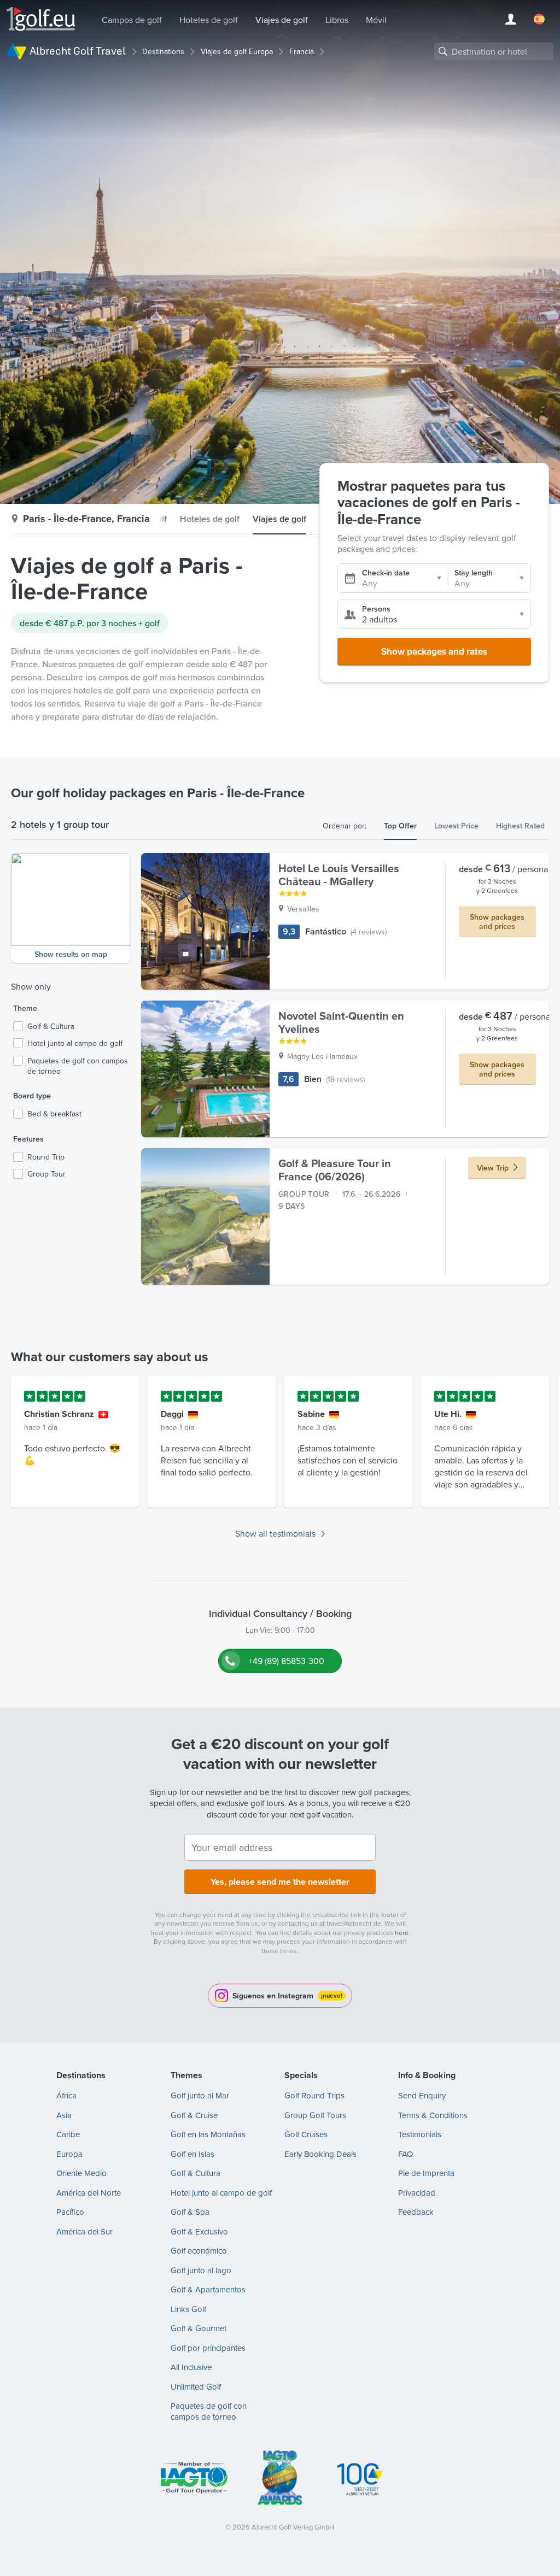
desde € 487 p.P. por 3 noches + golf (90, 623)
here (402, 1933)
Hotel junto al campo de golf (75, 1043)
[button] (71, 908)
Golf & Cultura (51, 1027)
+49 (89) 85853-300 (286, 1661)
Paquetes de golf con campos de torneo (78, 1066)
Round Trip (46, 1157)
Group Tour (46, 1174)
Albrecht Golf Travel (78, 51)
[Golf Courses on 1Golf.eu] (41, 19)
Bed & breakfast (54, 1114)
